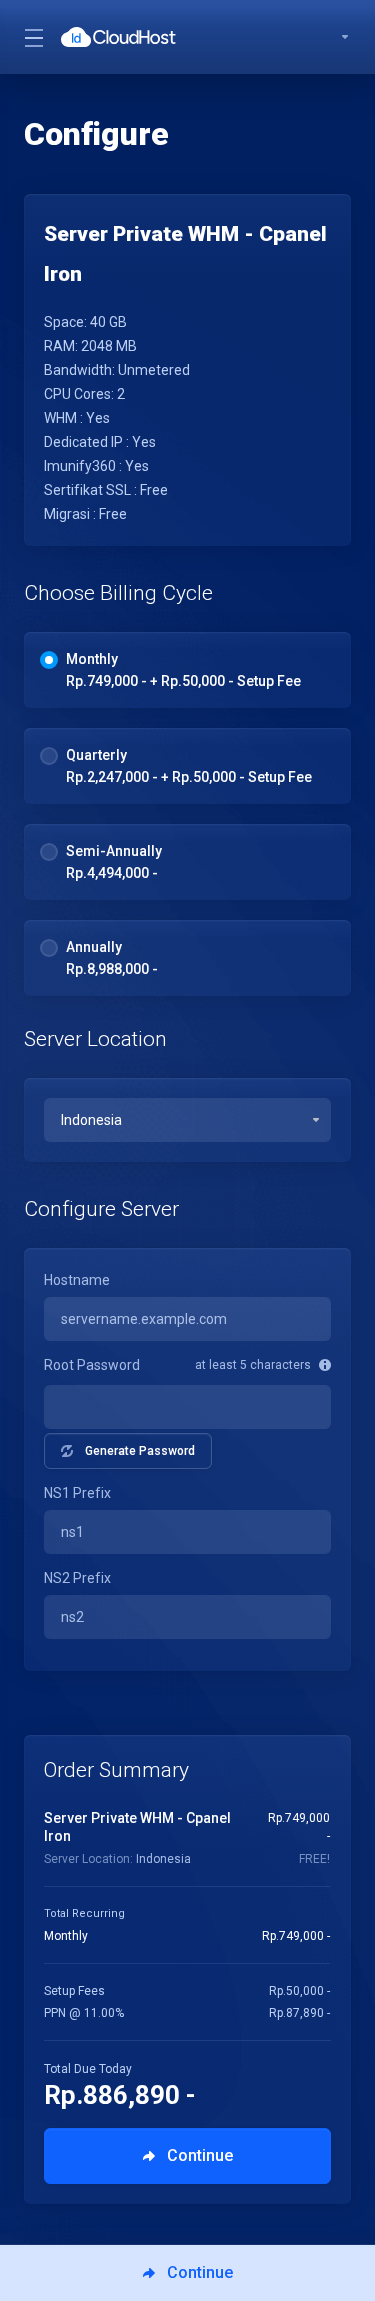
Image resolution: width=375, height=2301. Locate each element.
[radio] (49, 660)
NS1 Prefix (77, 1493)
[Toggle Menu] (30, 37)
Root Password (92, 1365)
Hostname (77, 1280)
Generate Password (140, 1451)
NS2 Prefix (77, 1578)
